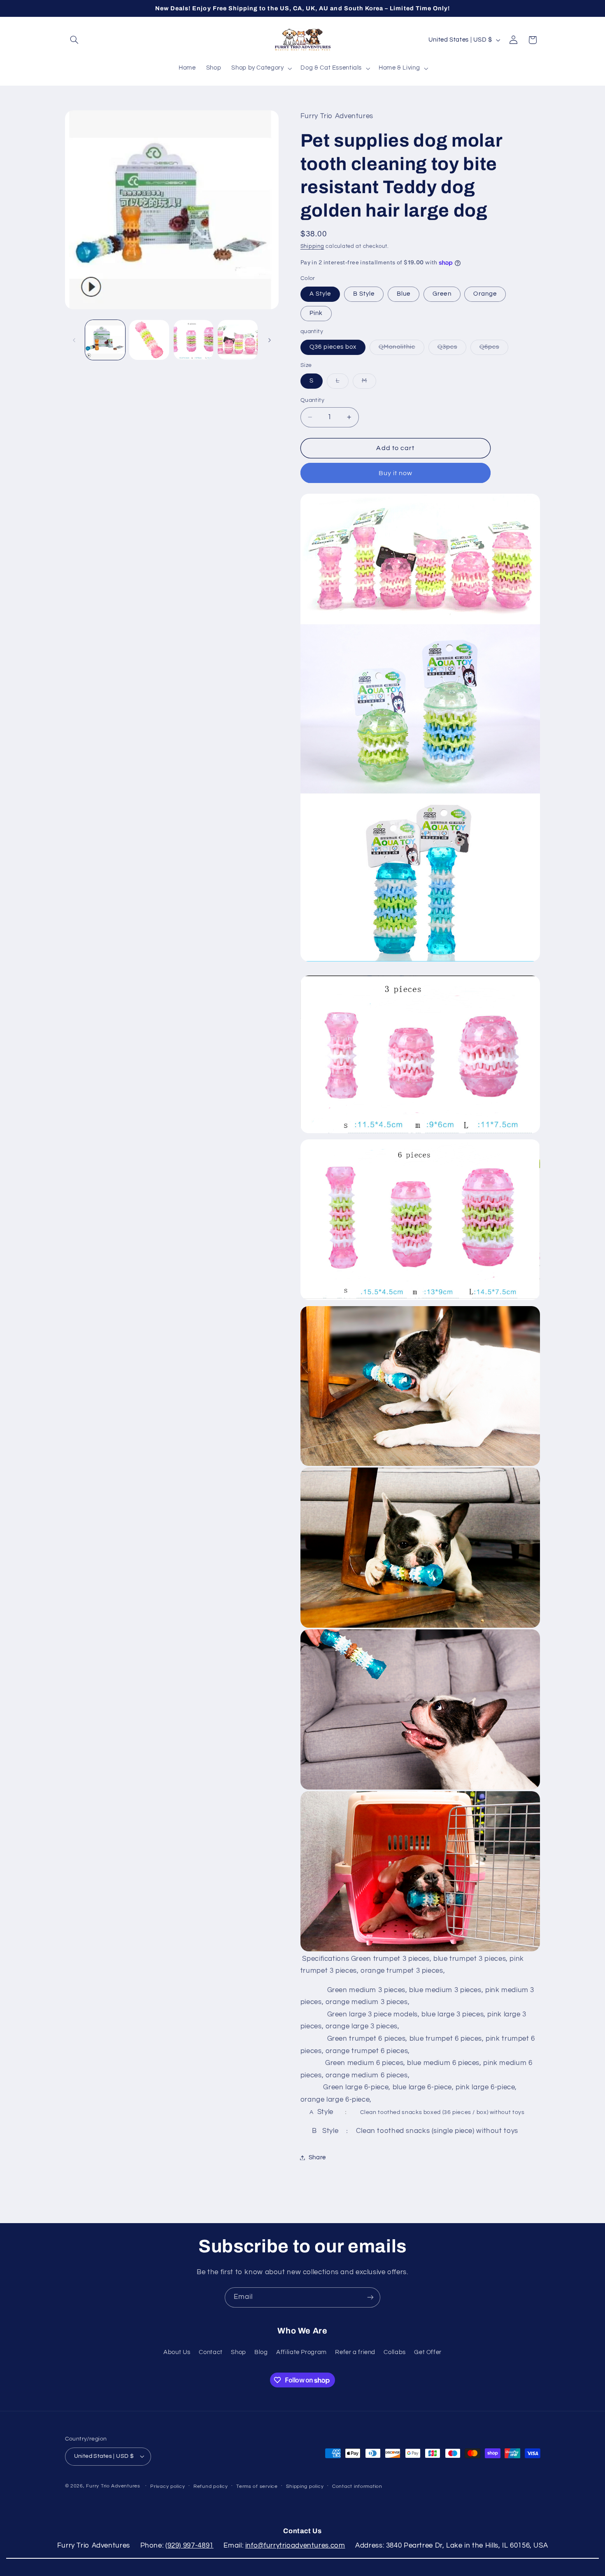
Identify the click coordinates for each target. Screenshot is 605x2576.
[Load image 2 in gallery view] (149, 340)
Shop (239, 2352)
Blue (404, 294)
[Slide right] (270, 340)
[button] (74, 40)
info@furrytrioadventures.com (295, 2546)
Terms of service (257, 2486)
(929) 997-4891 (190, 2546)
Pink (316, 313)
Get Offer (428, 2352)
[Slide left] (74, 340)
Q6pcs (494, 349)
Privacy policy (168, 2486)
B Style (364, 294)
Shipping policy (305, 2486)
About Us (177, 2352)
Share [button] (317, 2157)
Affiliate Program (301, 2352)
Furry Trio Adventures (113, 2486)
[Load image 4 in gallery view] (238, 340)
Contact (211, 2352)
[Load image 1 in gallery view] (105, 340)
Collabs (394, 2352)
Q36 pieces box (333, 347)
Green (442, 294)
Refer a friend (355, 2352)
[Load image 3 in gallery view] (194, 340)
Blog (261, 2352)
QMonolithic (401, 349)
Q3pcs (452, 349)
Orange (485, 294)
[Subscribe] (370, 2297)
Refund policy (211, 2486)
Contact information (357, 2486)
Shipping (312, 246)
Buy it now (396, 473)
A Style (320, 294)
